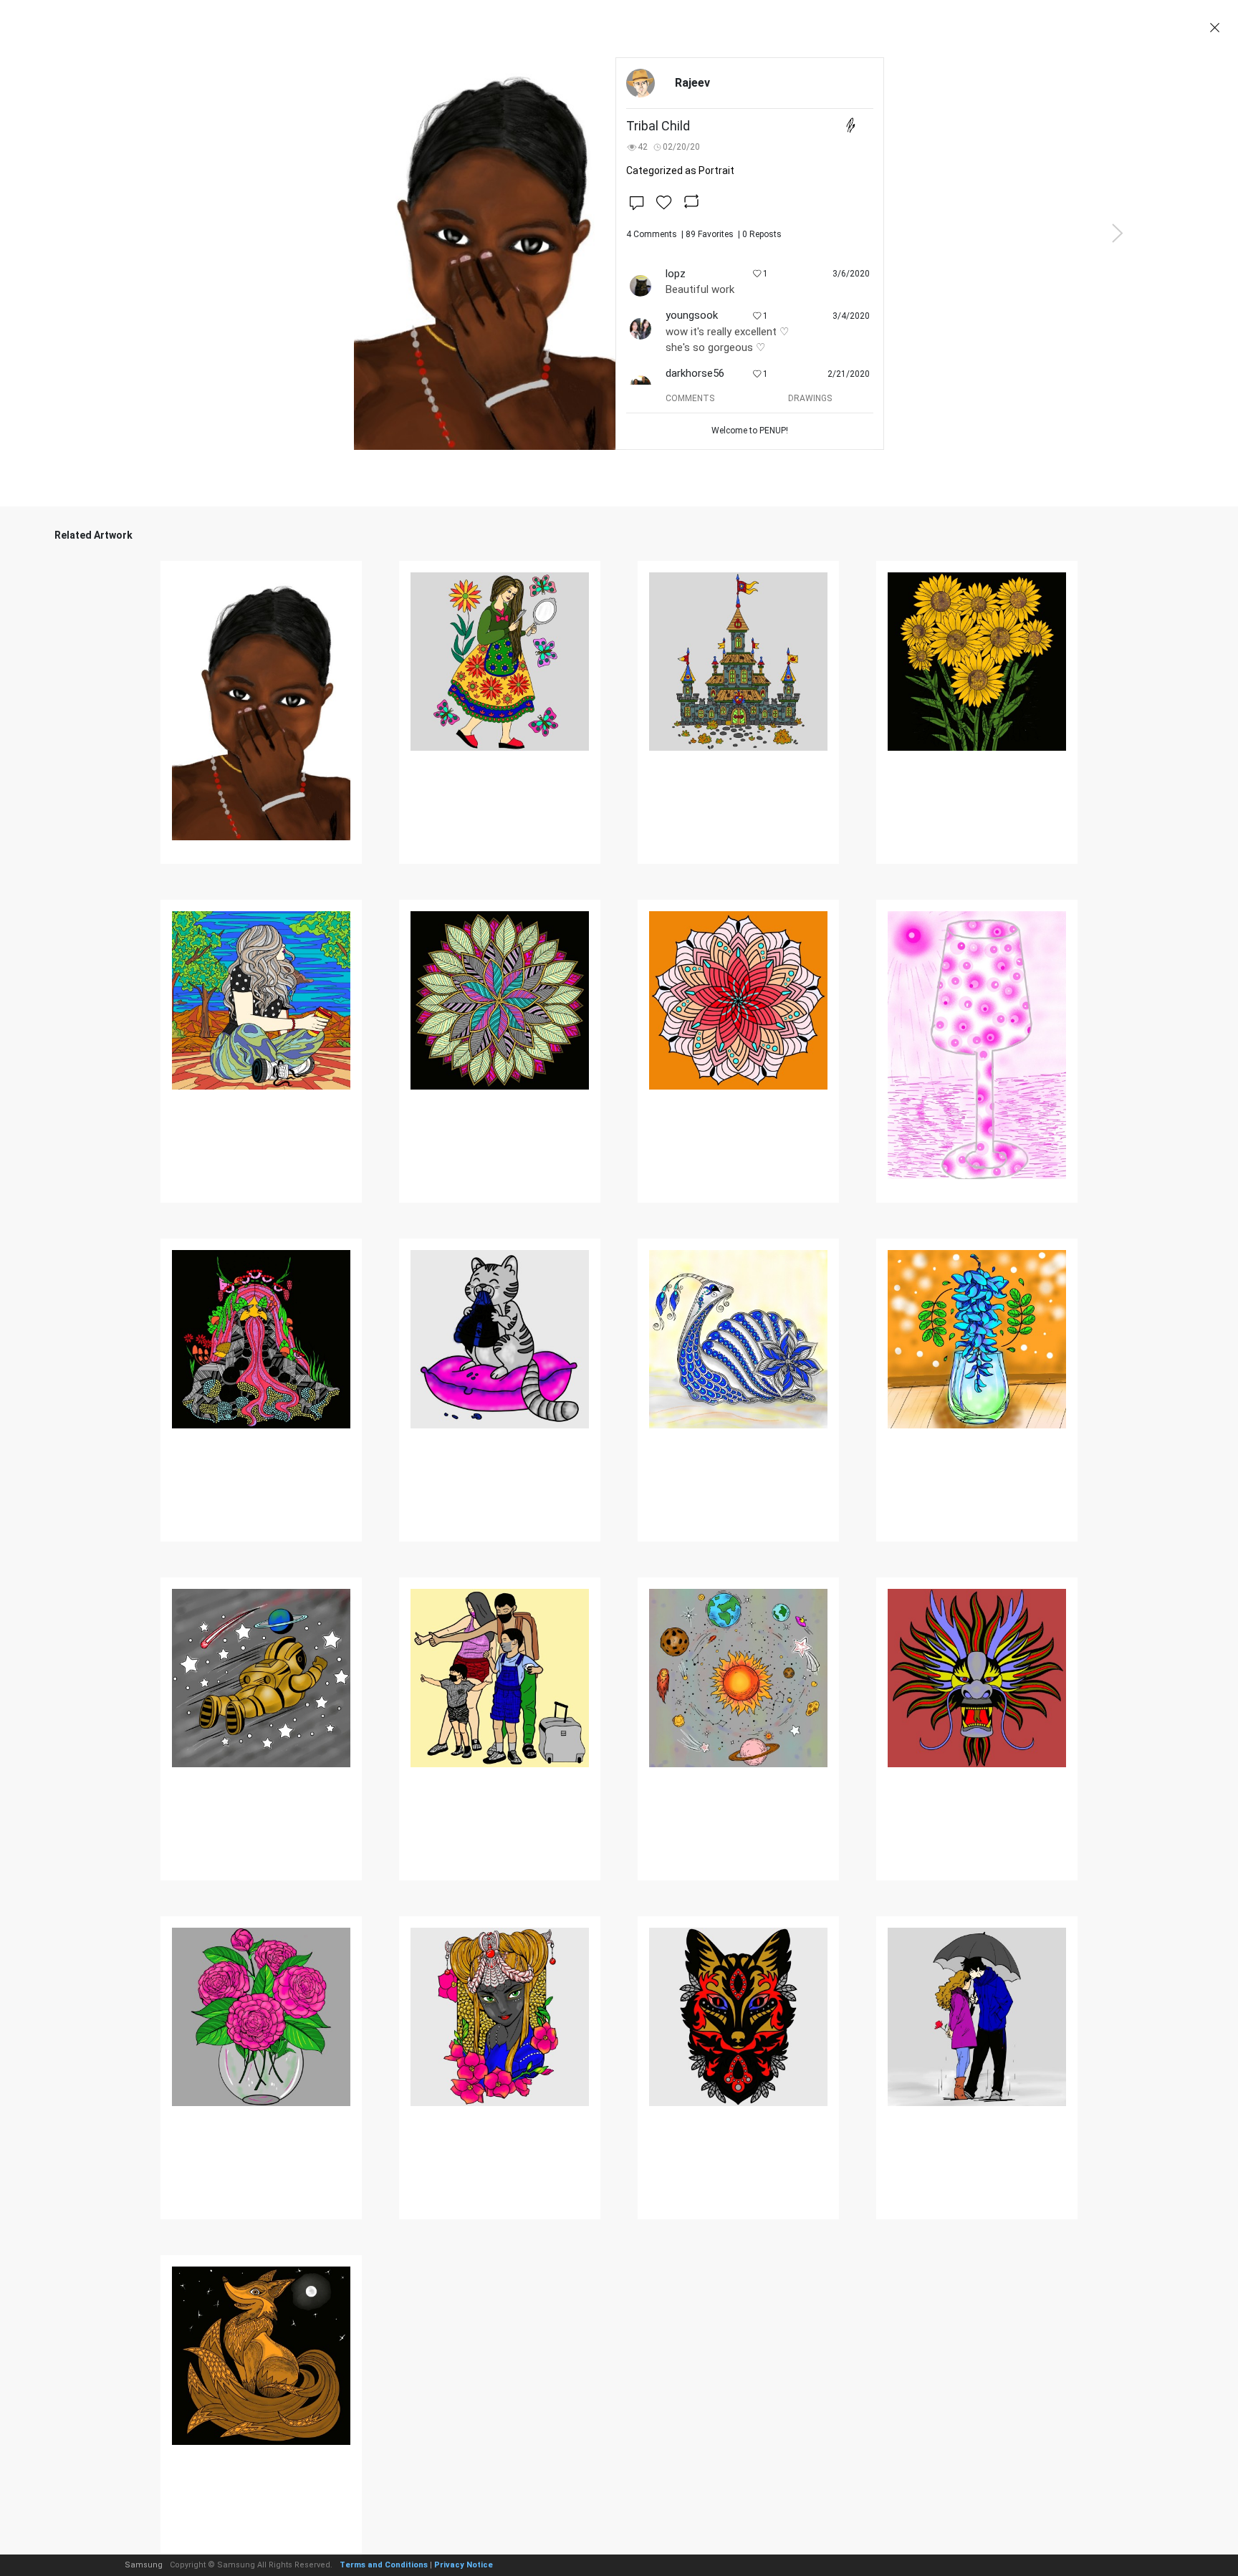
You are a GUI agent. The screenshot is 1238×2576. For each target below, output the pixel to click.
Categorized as (680, 170)
